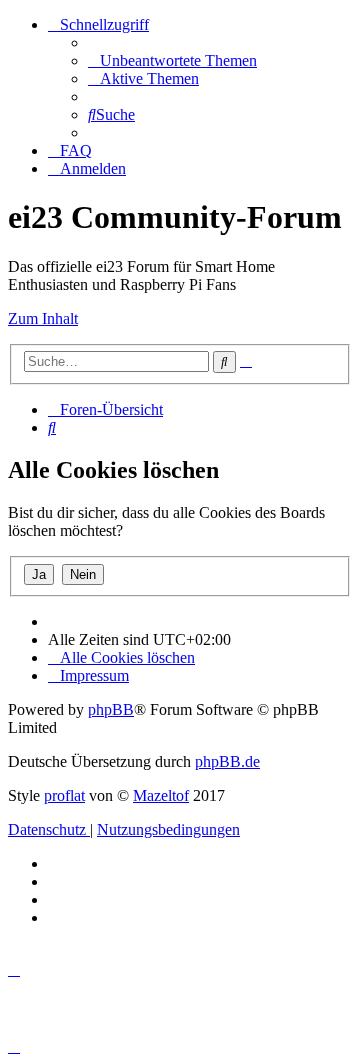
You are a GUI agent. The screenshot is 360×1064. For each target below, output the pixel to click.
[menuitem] (172, 60)
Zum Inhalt (43, 318)
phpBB (111, 709)
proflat (64, 795)
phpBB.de (227, 761)
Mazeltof (161, 795)
